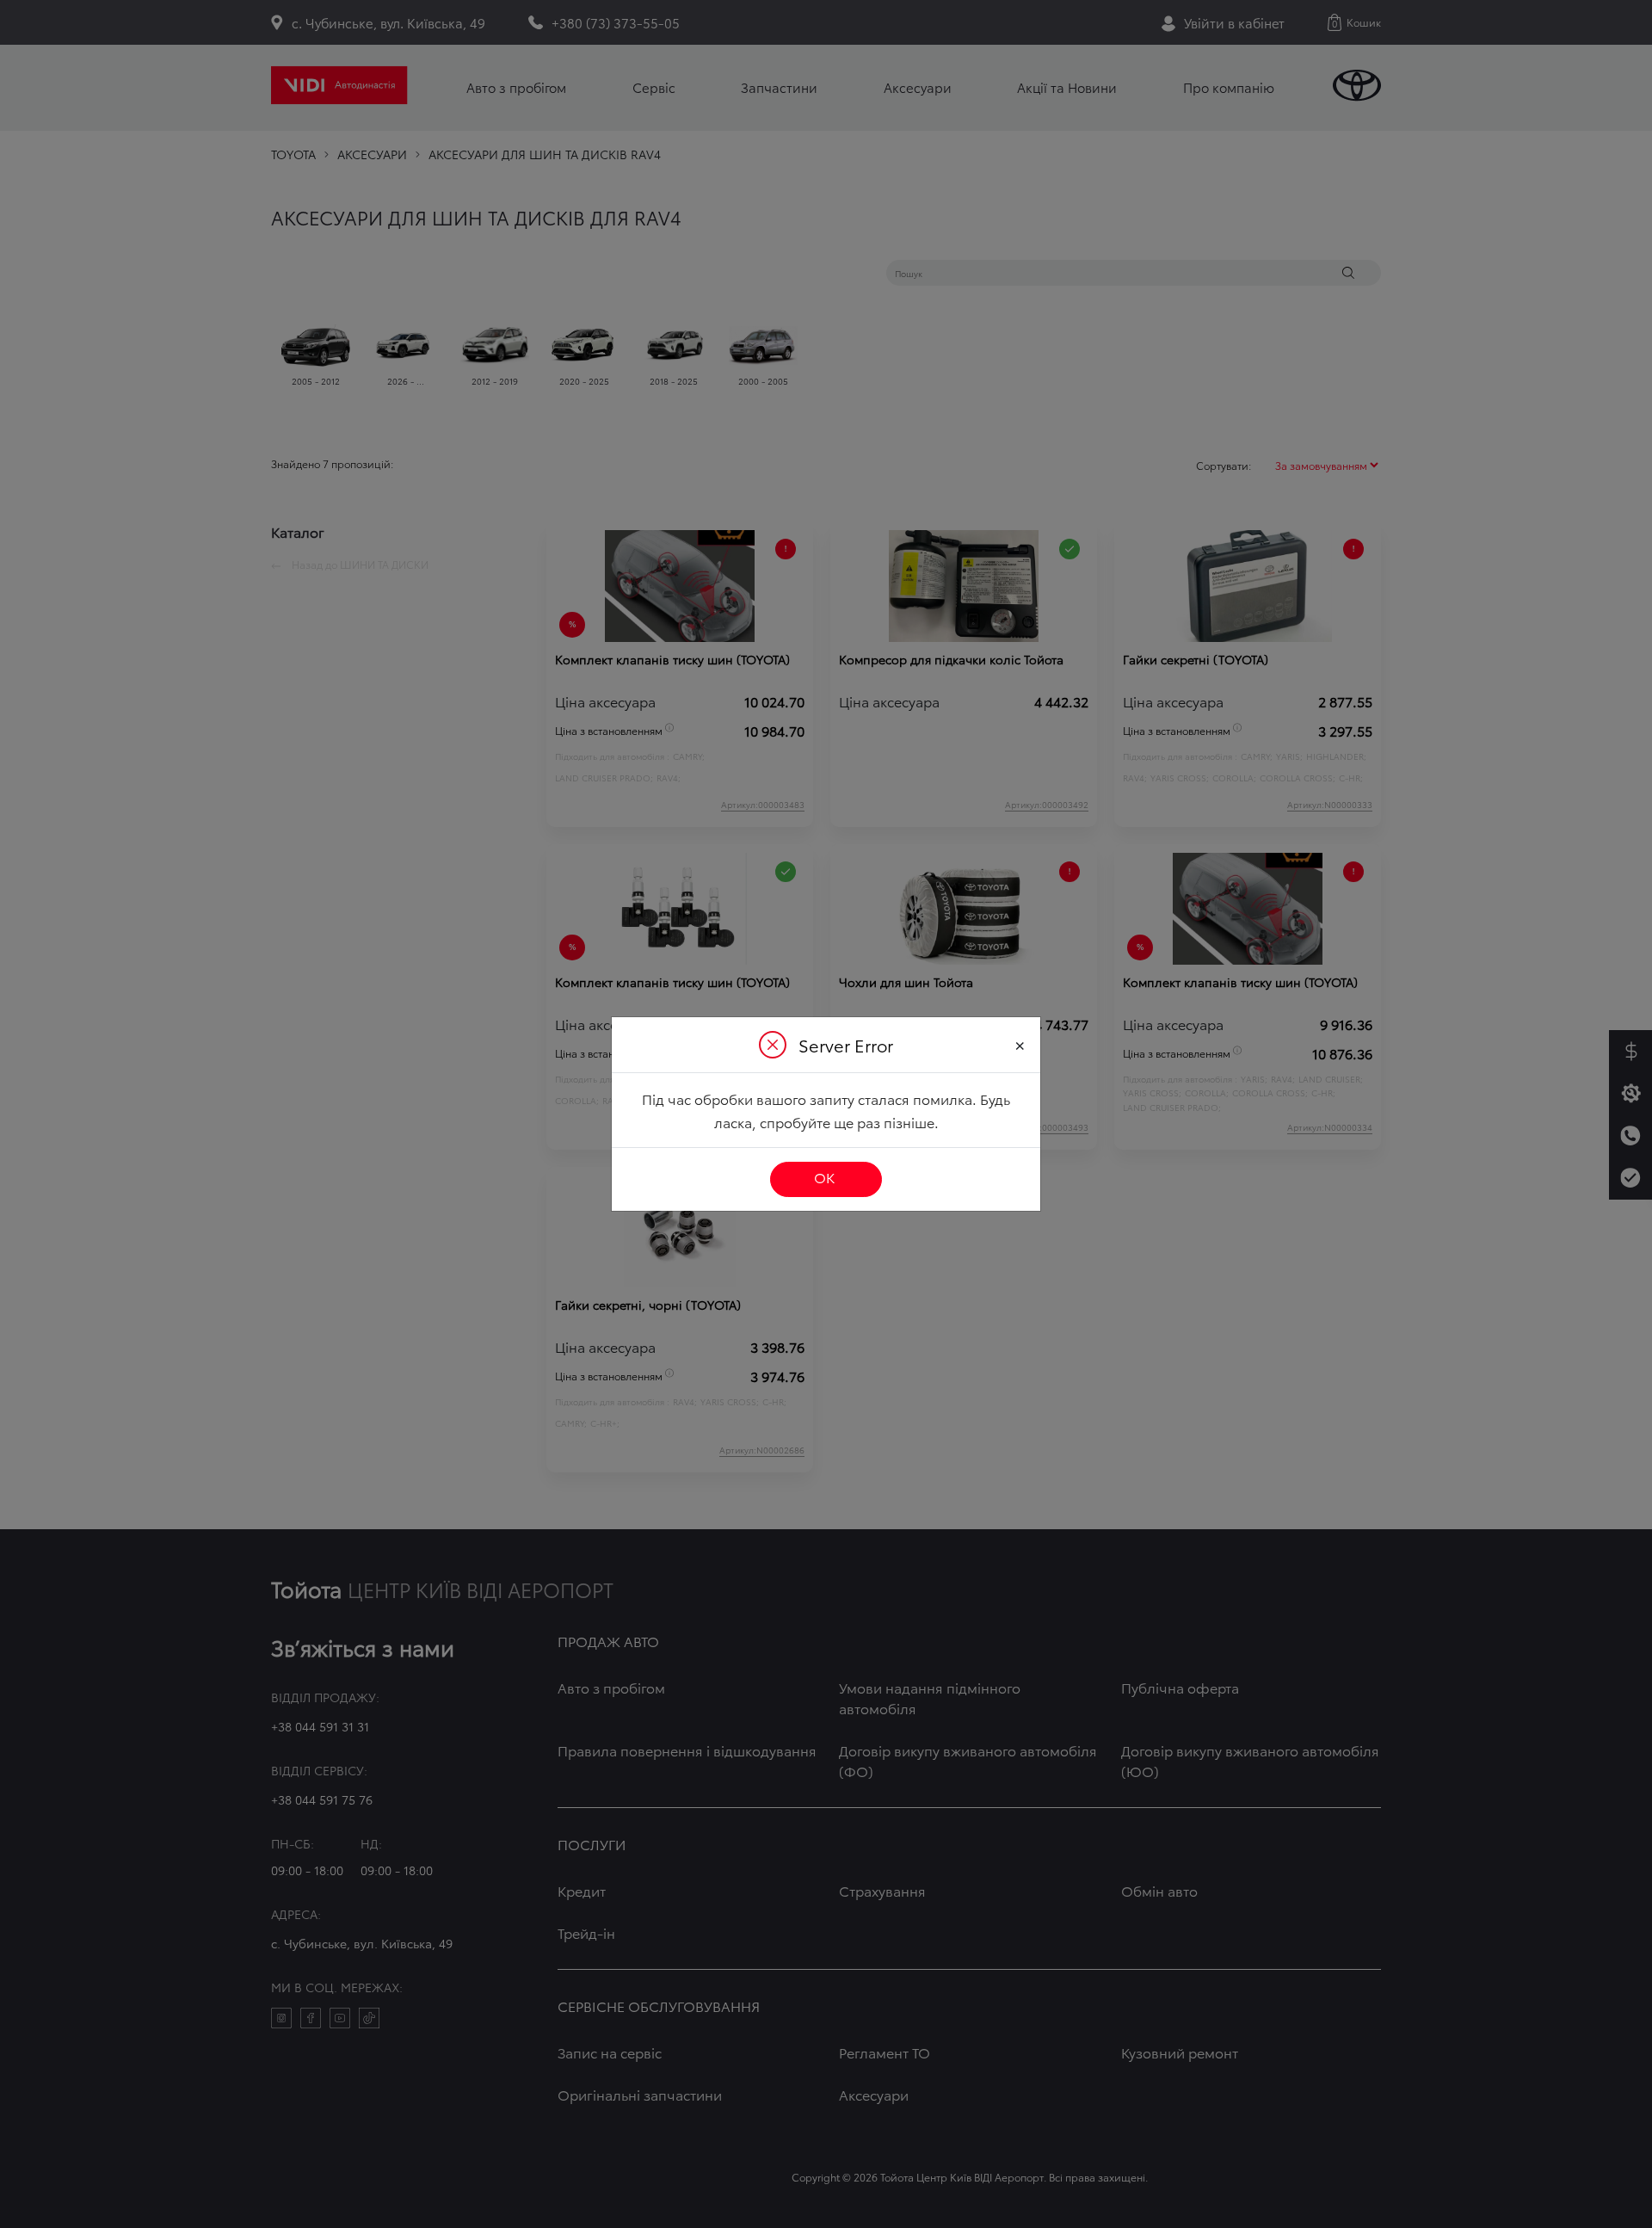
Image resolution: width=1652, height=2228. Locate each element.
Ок (824, 1177)
